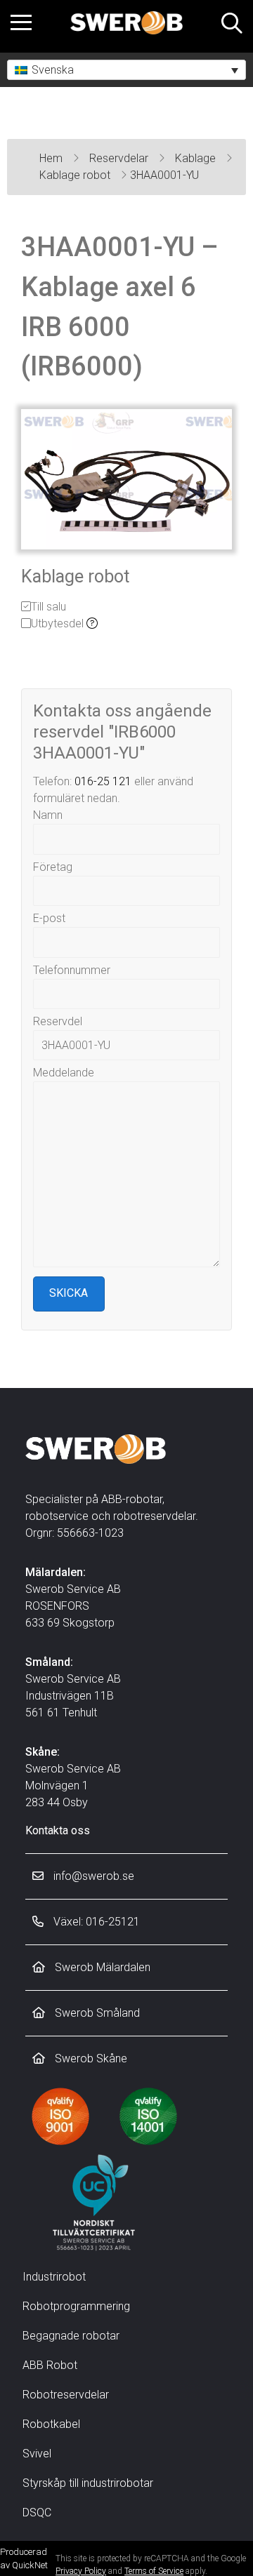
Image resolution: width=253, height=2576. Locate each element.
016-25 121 (103, 781)
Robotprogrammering (76, 2306)
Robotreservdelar (66, 2395)
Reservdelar (120, 158)
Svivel (37, 2454)
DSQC (37, 2512)
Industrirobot (54, 2277)
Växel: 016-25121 (95, 1922)
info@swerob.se (92, 1876)
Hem (52, 158)
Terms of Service (154, 2571)
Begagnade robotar (71, 2336)
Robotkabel (51, 2424)
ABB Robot (50, 2365)
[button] (126, 70)
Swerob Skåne (90, 2058)
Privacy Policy (81, 2571)
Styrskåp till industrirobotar (88, 2483)
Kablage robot (76, 175)
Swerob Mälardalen (101, 1967)
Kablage (197, 158)
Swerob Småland (96, 2013)
